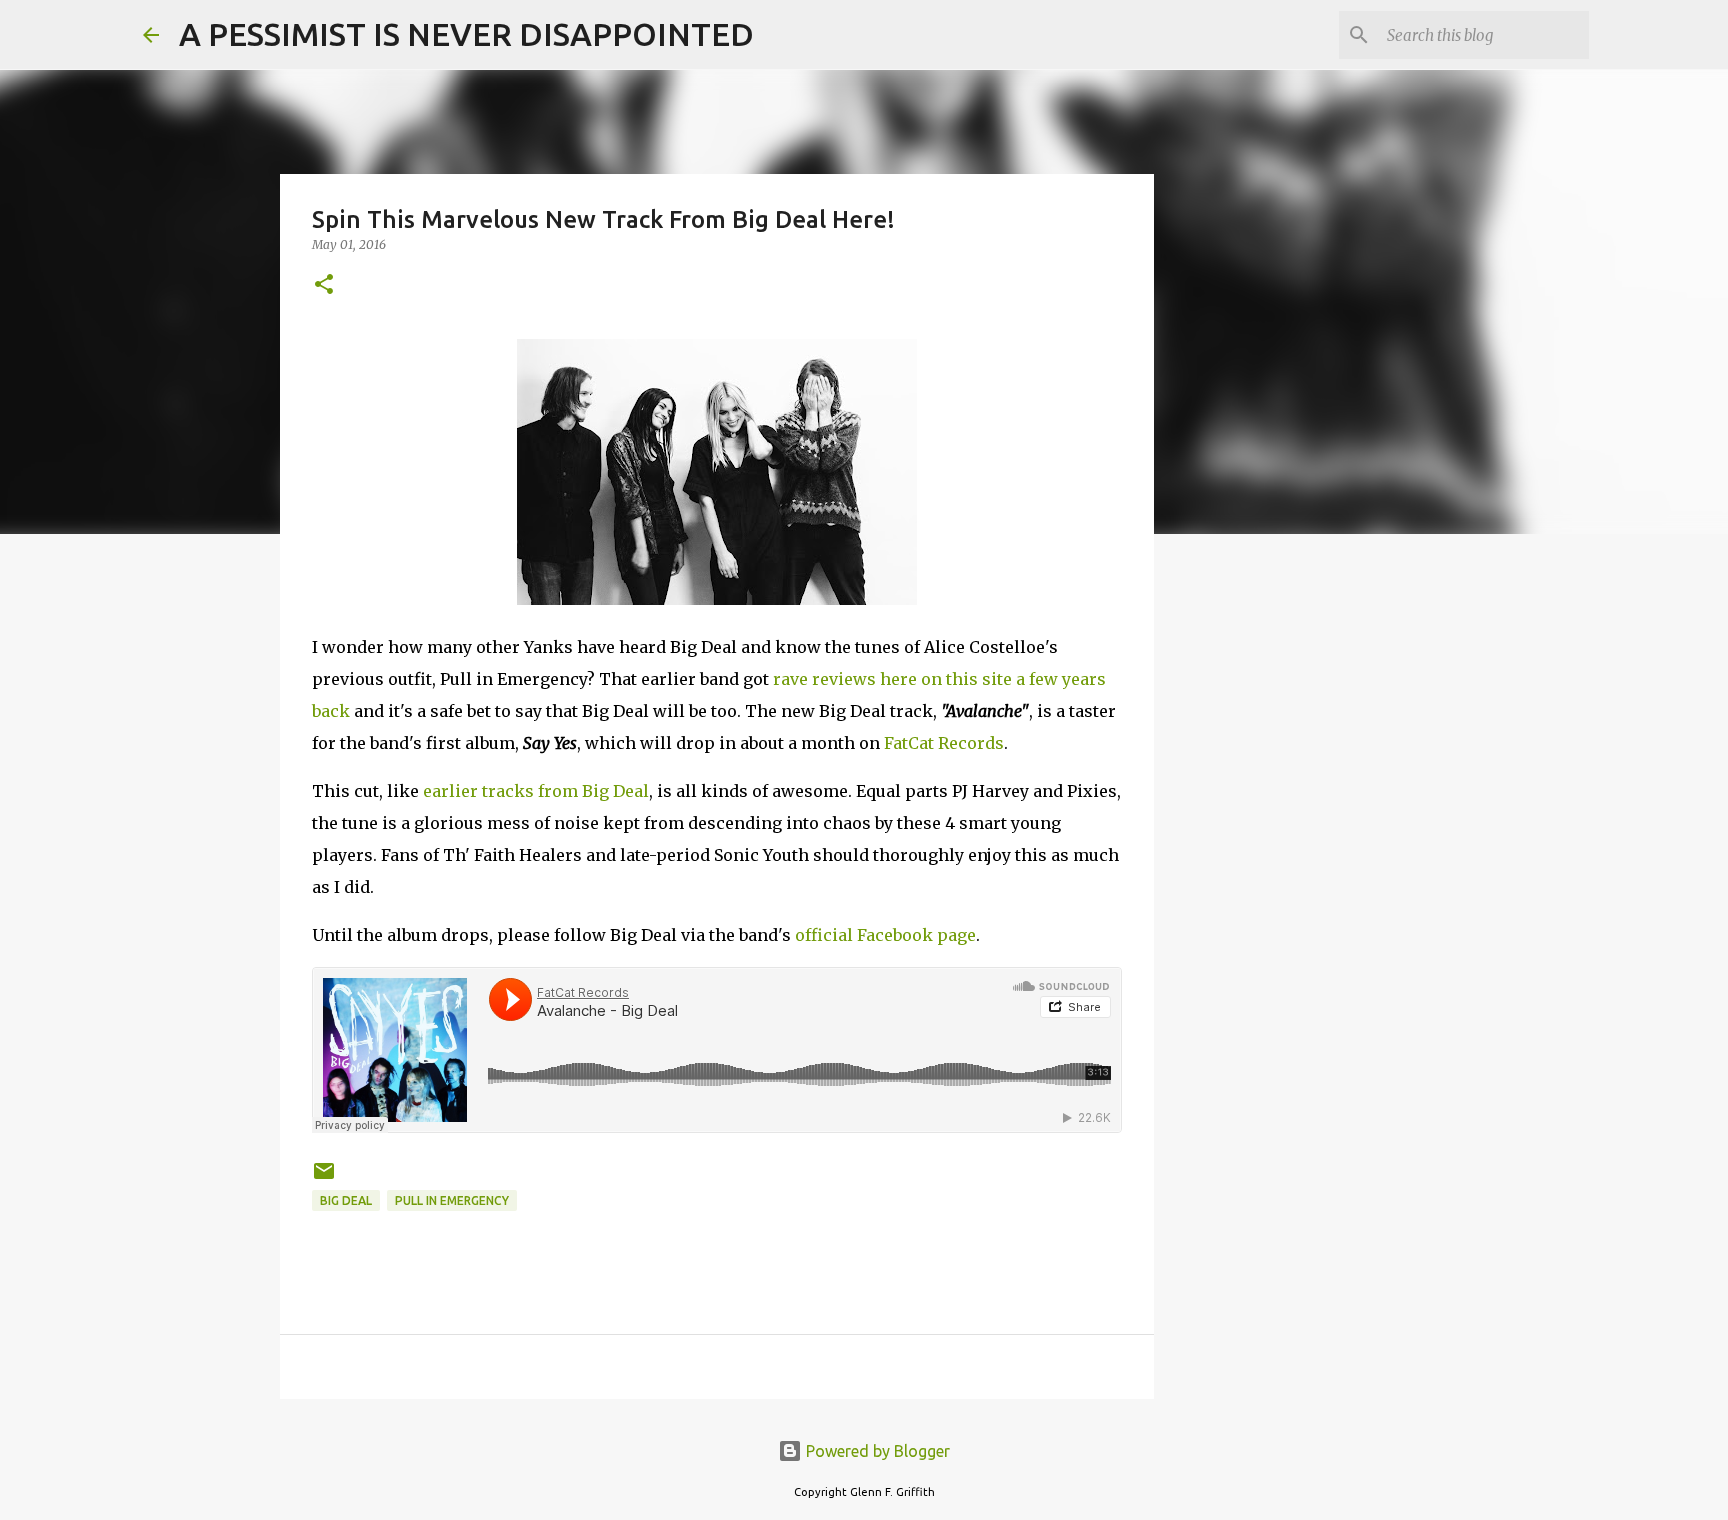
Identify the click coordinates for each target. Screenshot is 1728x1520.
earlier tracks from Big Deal (536, 791)
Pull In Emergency (452, 1200)
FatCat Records (944, 743)
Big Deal (346, 1200)
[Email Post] (324, 1178)
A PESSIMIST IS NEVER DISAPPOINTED (466, 34)
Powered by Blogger (876, 1451)
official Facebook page (885, 935)
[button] (324, 285)
